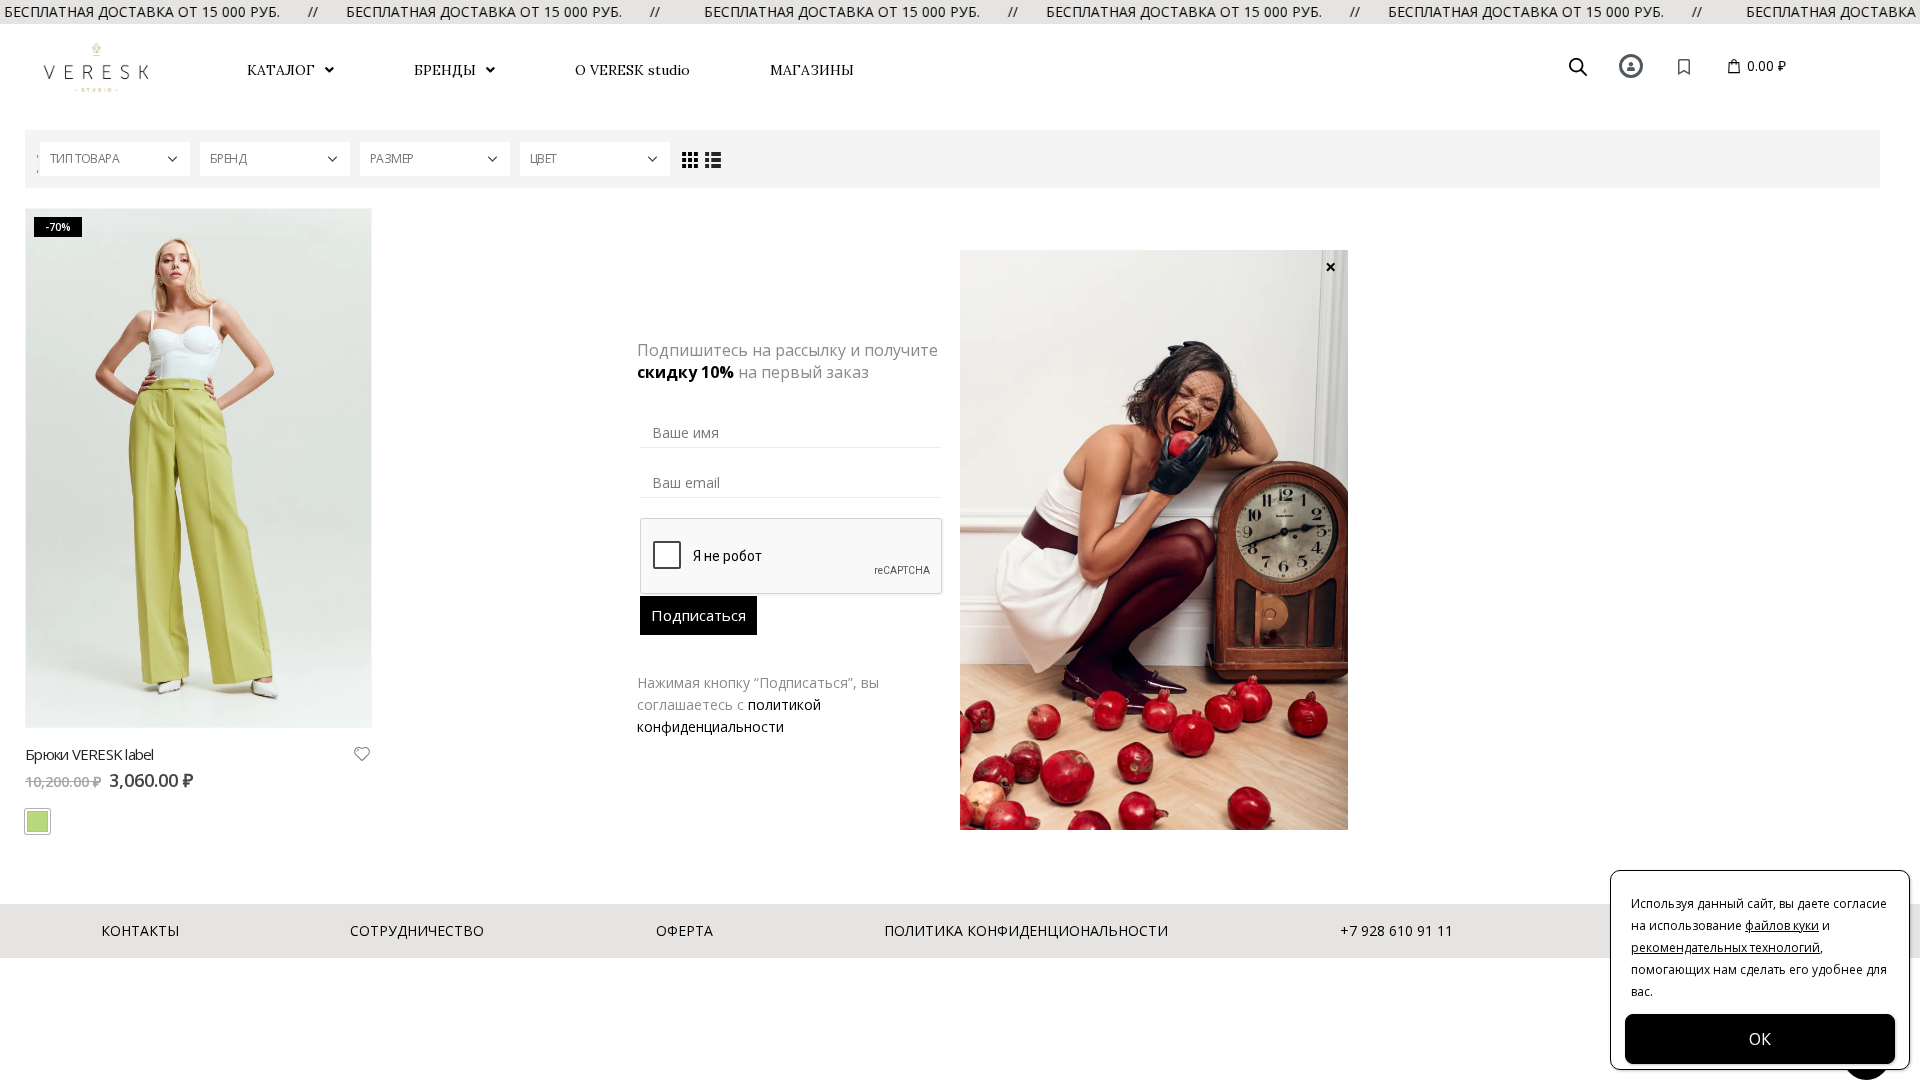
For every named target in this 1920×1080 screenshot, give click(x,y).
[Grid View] (689, 158)
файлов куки (1782, 925)
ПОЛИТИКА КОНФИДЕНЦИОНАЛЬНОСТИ (1026, 930)
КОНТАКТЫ (140, 930)
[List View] (712, 158)
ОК (1760, 1039)
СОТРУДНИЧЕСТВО (417, 930)
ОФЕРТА (684, 930)
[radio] (37, 821)
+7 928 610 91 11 (1396, 930)
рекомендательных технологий (1725, 947)
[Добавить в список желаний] (362, 752)
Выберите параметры (338, 242)
